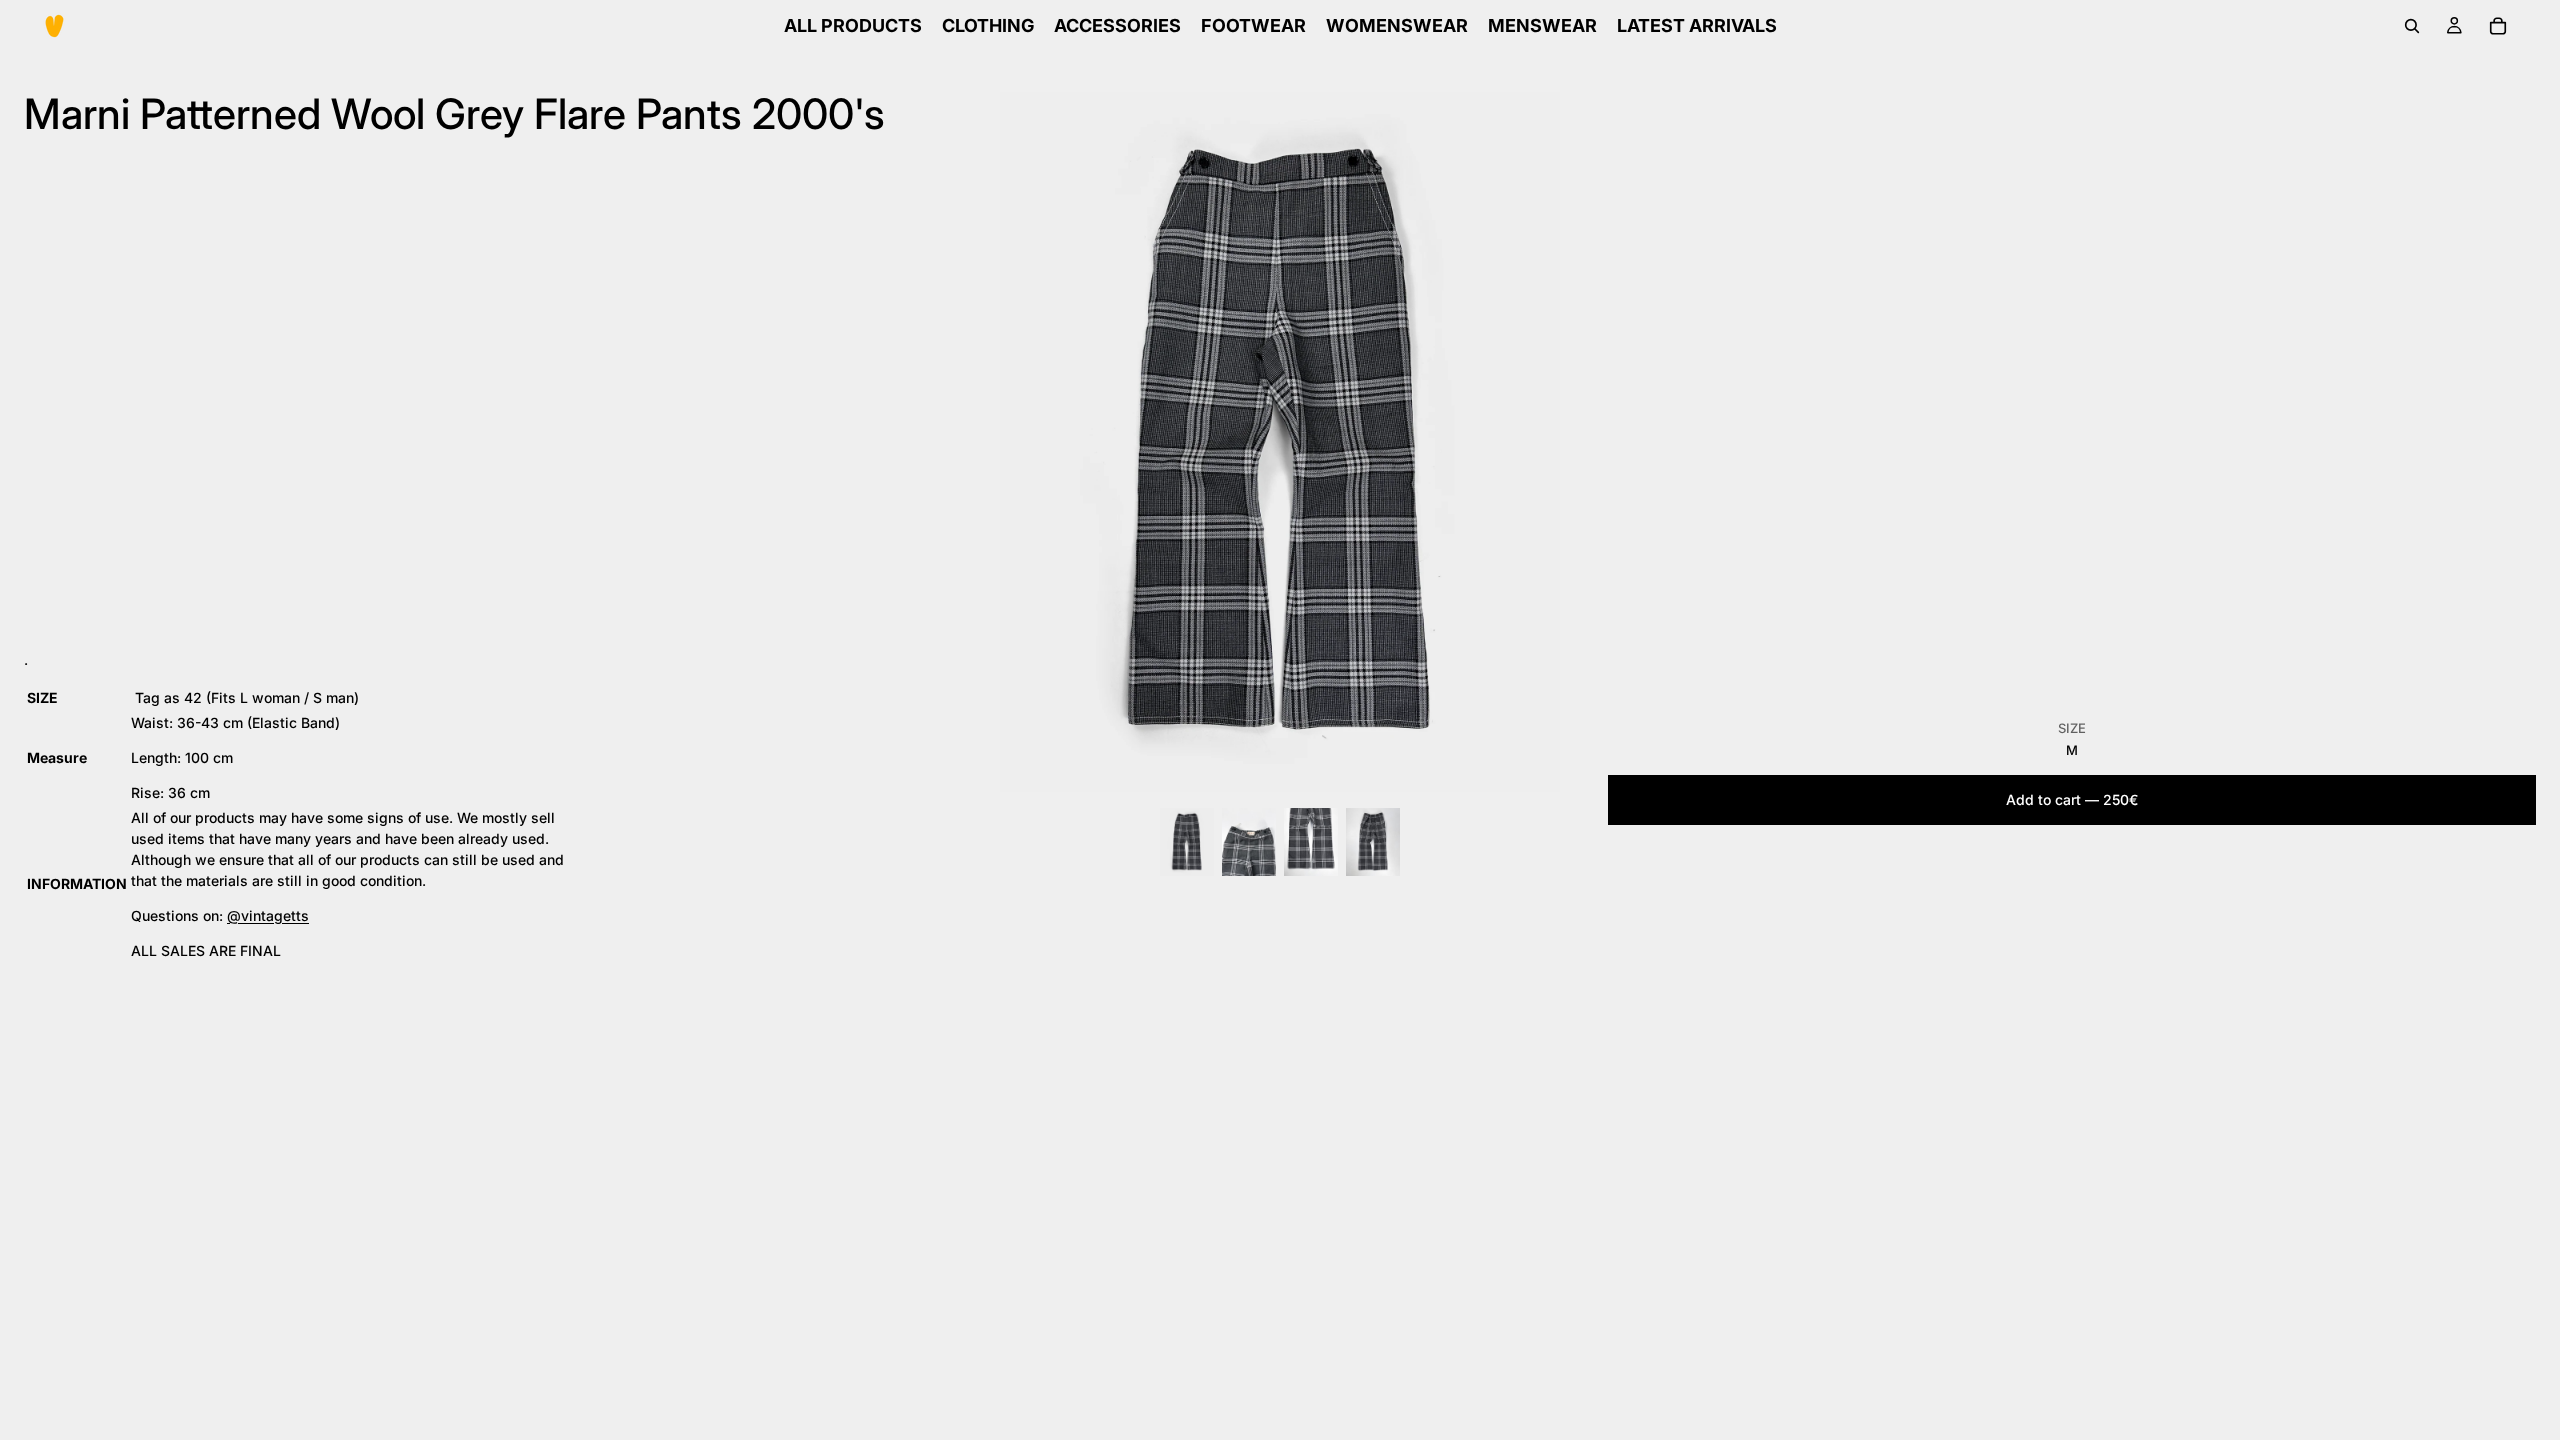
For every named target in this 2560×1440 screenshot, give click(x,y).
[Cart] (2498, 26)
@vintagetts (268, 915)
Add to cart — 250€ (2072, 799)
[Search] (2412, 26)
